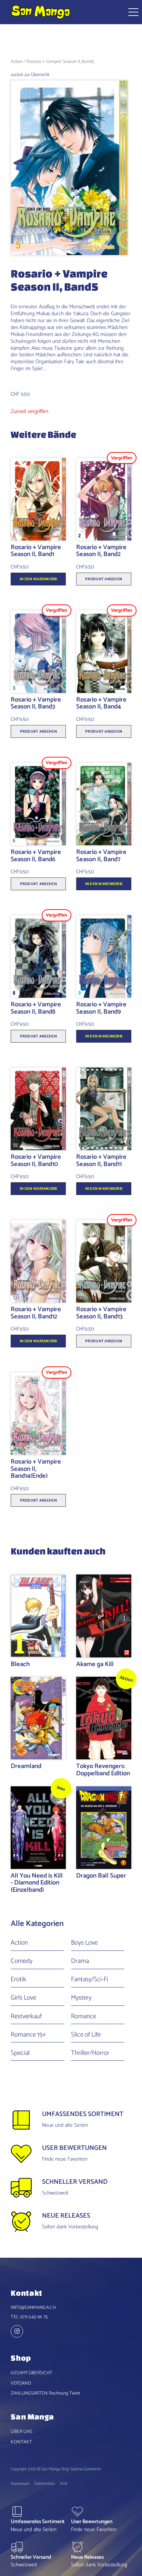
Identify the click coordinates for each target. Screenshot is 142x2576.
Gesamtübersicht (32, 2373)
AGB (63, 2484)
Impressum (20, 2484)
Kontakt (21, 2442)
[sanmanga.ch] (19, 2332)
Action (17, 62)
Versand (21, 2383)
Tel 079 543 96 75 (29, 2317)
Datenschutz (45, 2484)
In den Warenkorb (38, 579)
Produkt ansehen (104, 579)
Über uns (22, 2432)
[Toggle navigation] (131, 12)
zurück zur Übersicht (30, 75)
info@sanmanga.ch (33, 2307)
